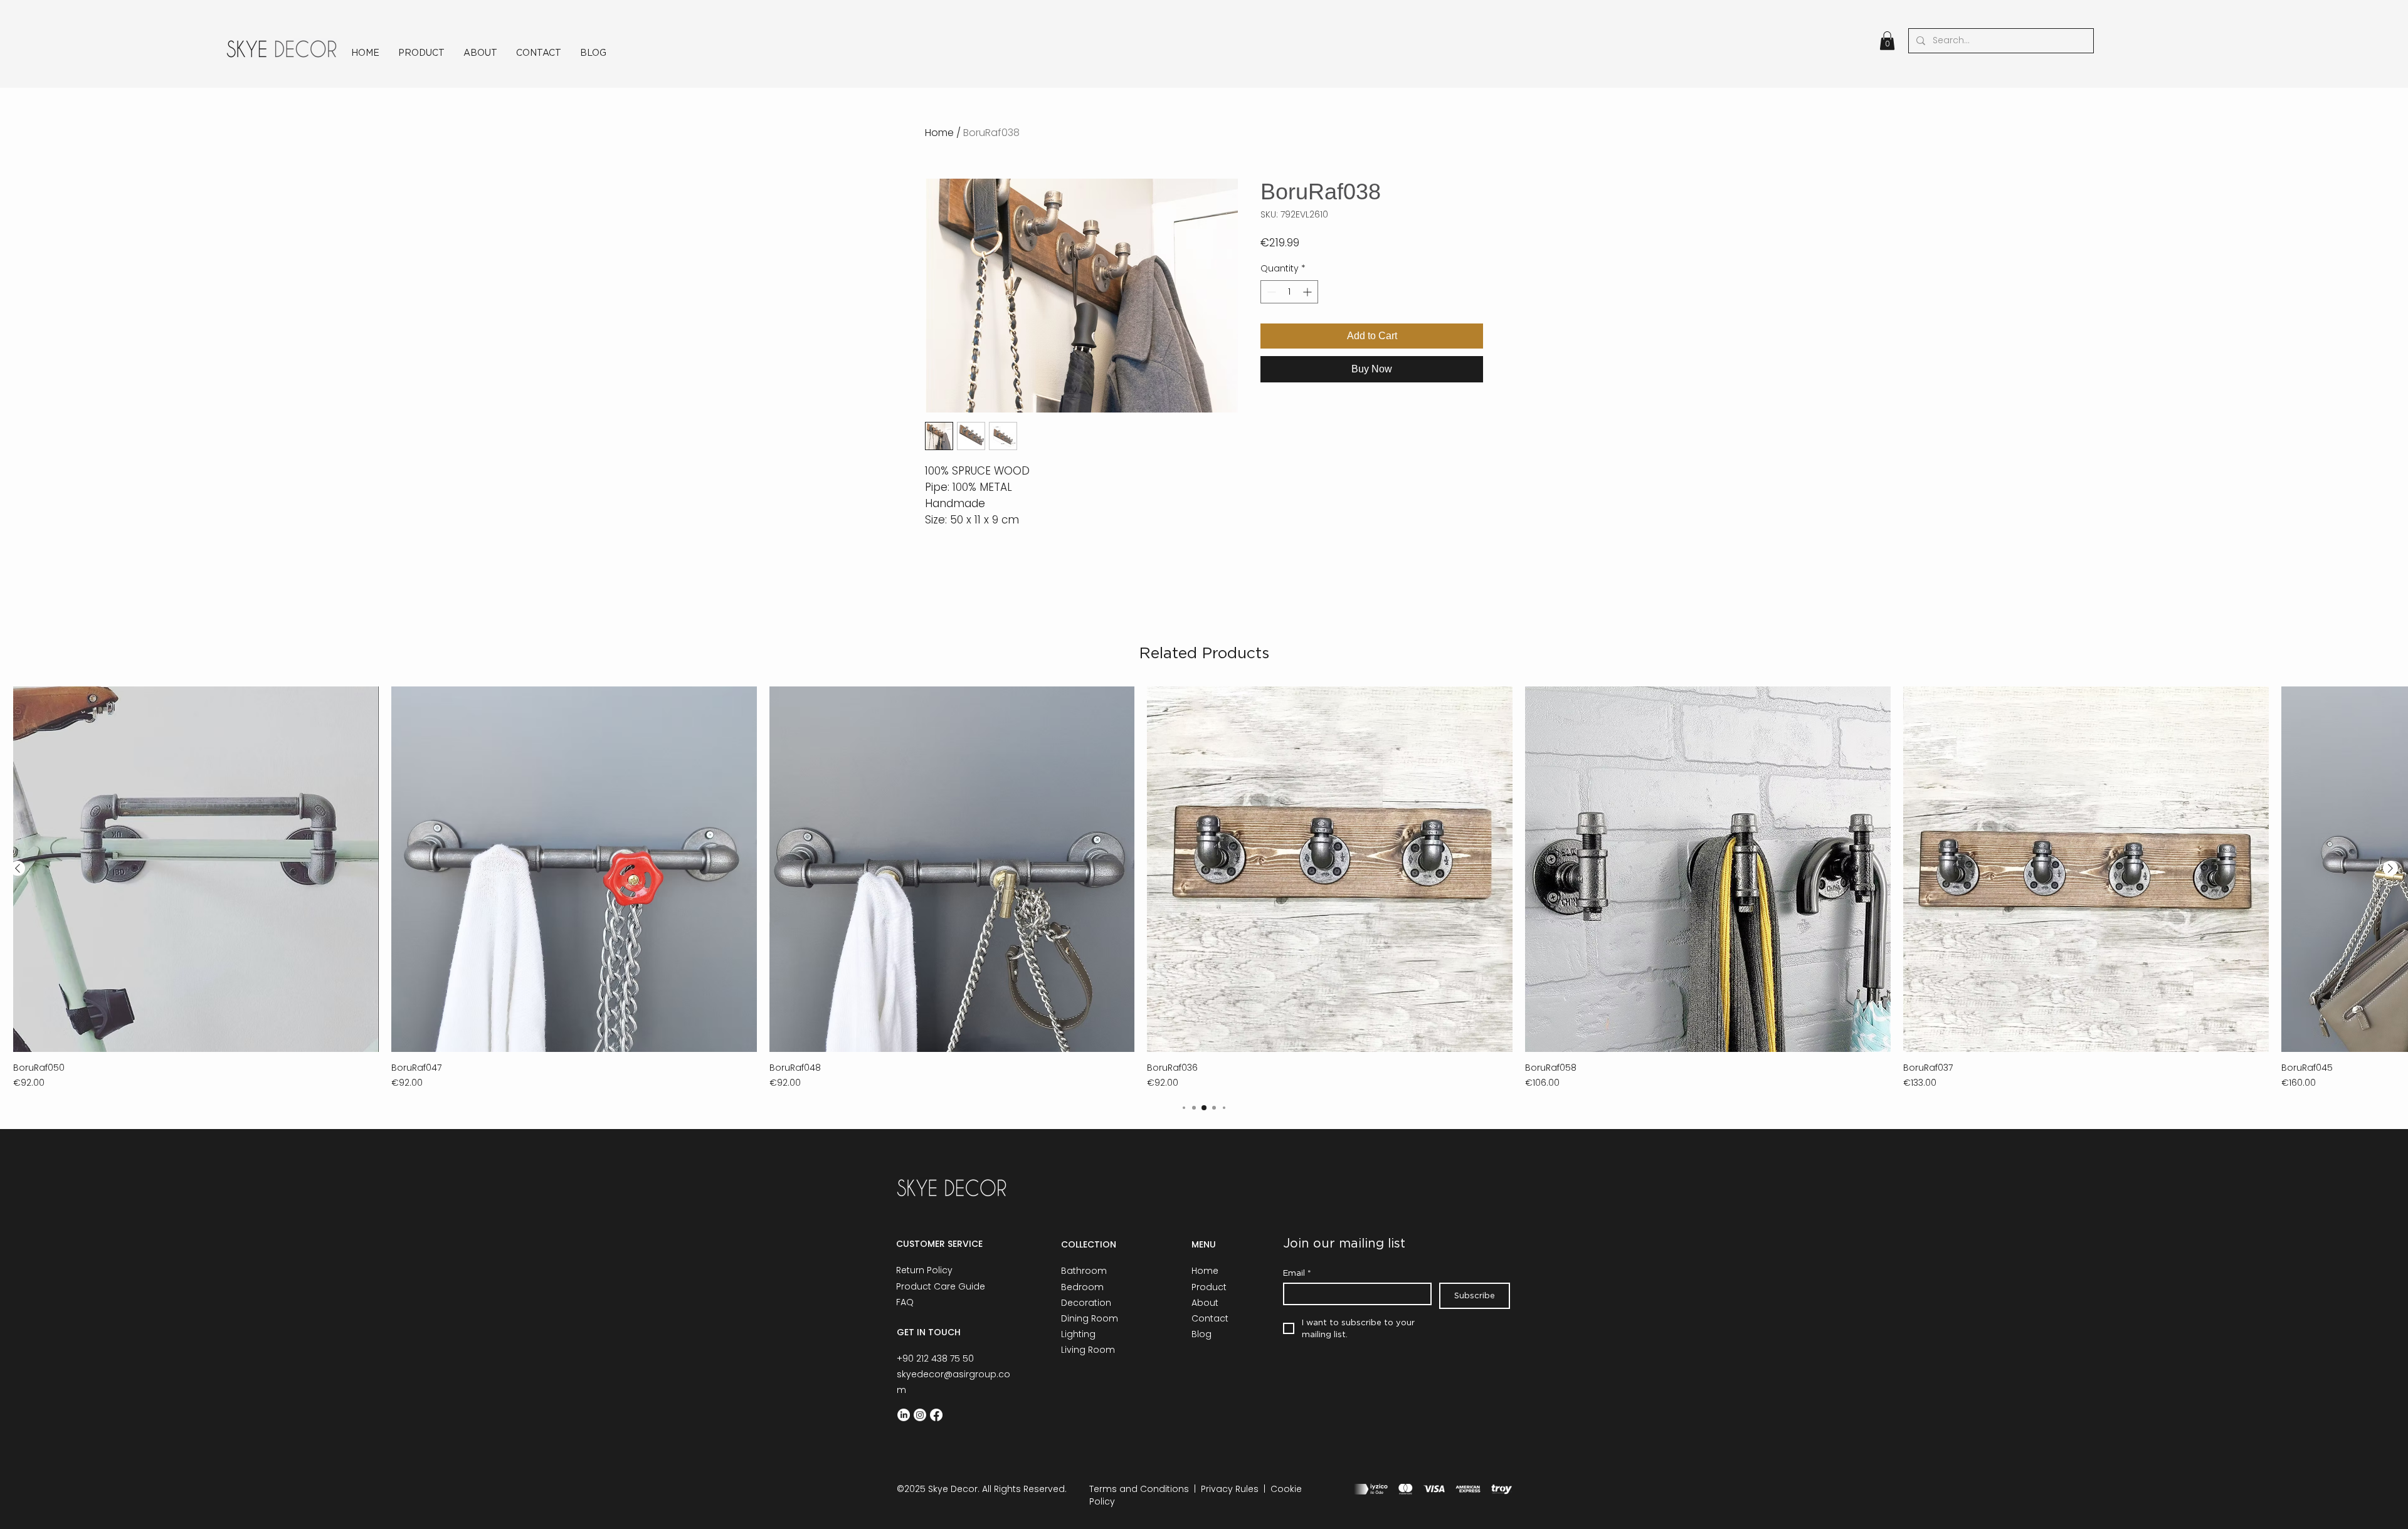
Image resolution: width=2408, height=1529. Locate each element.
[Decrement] (1270, 292)
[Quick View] (196, 869)
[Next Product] (2390, 868)
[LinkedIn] (904, 1415)
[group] (1204, 888)
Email (1297, 1273)
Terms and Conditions (1139, 1489)
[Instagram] (920, 1415)
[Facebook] (936, 1415)
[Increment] (1308, 292)
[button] (1887, 41)
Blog (1201, 1334)
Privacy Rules (1230, 1489)
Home (939, 133)
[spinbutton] (1289, 292)
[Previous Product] (18, 868)
